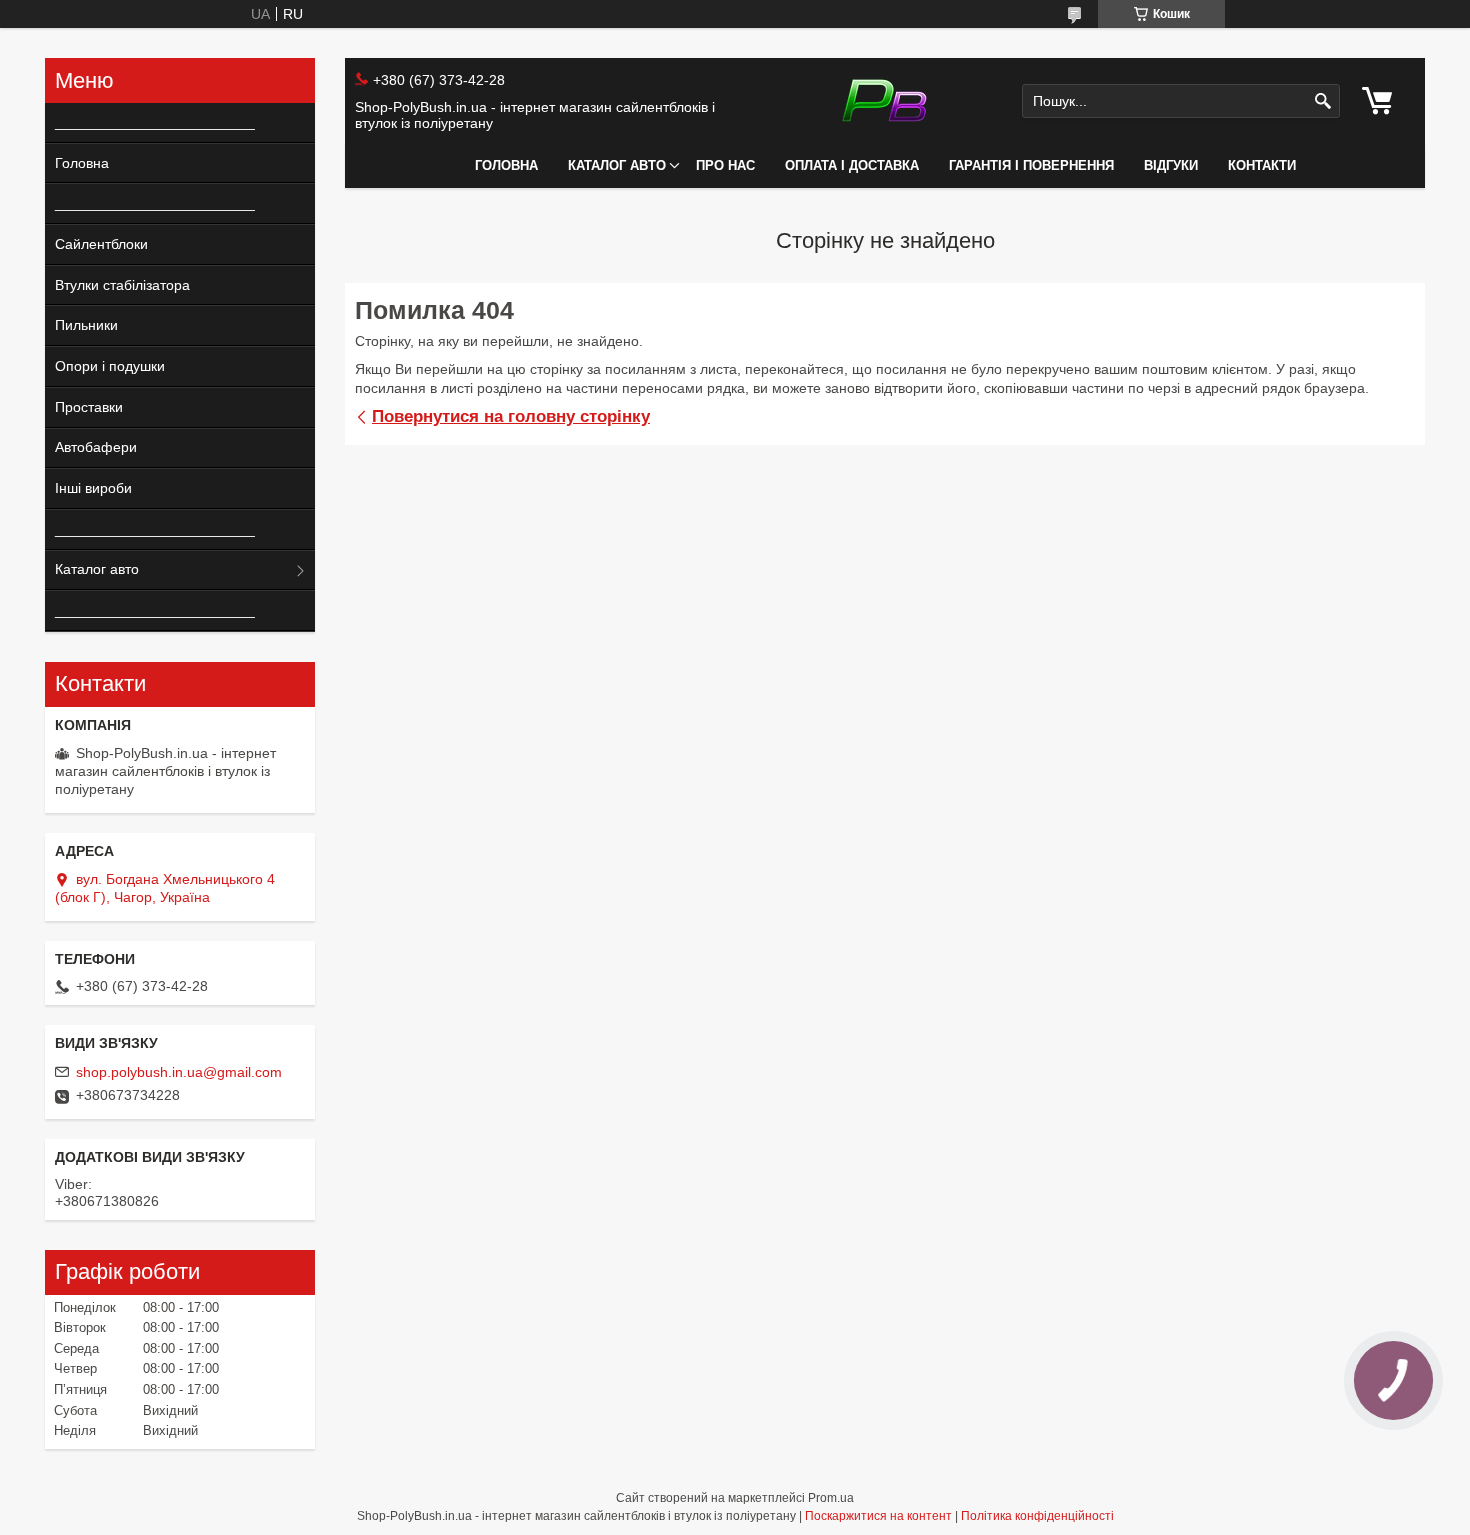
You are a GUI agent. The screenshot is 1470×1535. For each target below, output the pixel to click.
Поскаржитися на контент (878, 1516)
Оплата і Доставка (852, 165)
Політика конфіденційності (1037, 1516)
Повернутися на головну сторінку (511, 416)
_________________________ (147, 122)
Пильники (86, 325)
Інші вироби (93, 488)
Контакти (1262, 165)
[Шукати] (1322, 101)
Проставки (89, 407)
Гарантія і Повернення (1031, 165)
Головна (506, 165)
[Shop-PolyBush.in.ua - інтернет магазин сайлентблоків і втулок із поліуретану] (884, 101)
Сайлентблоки (101, 244)
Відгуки (1171, 165)
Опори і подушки (110, 366)
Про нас (725, 165)
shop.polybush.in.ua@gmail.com (179, 1072)
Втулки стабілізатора (122, 285)
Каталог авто (617, 165)
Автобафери (96, 447)
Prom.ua (831, 1498)
